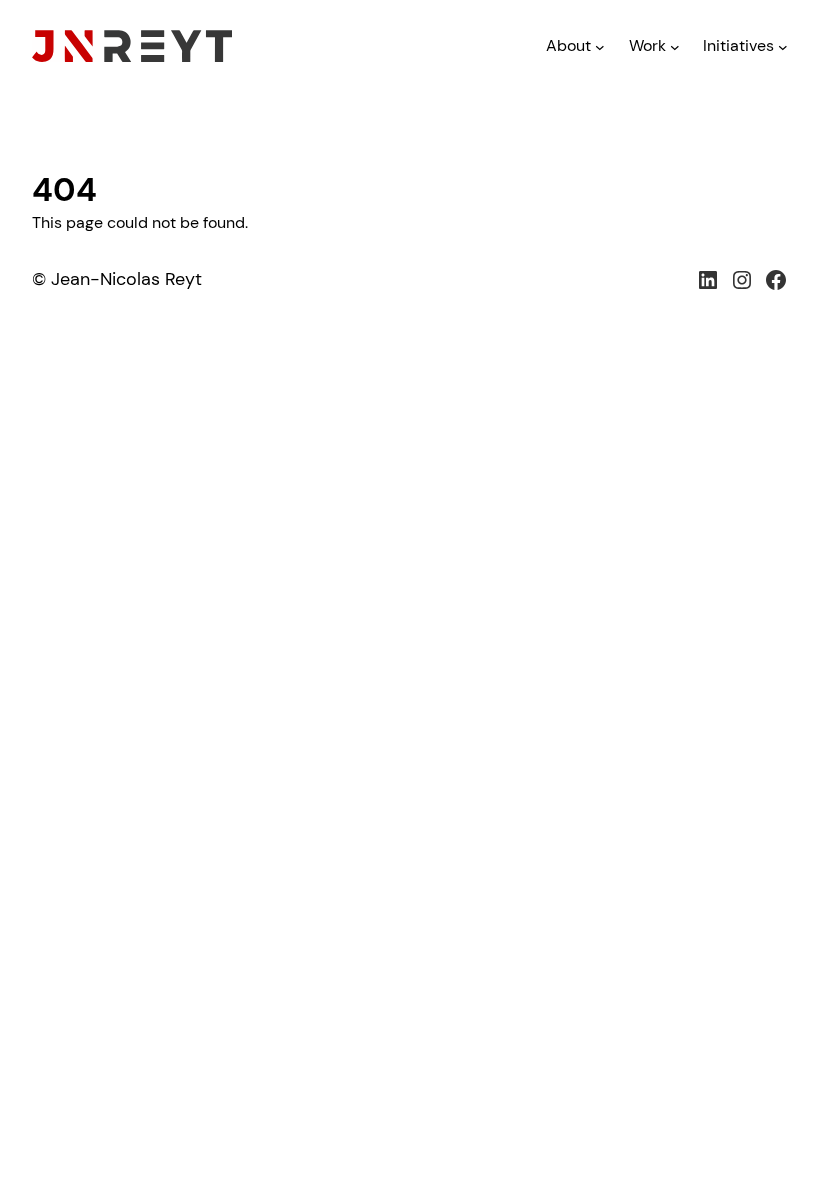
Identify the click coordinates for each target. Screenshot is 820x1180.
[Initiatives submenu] (783, 47)
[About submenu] (600, 47)
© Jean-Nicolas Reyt (117, 279)
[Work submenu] (675, 47)
